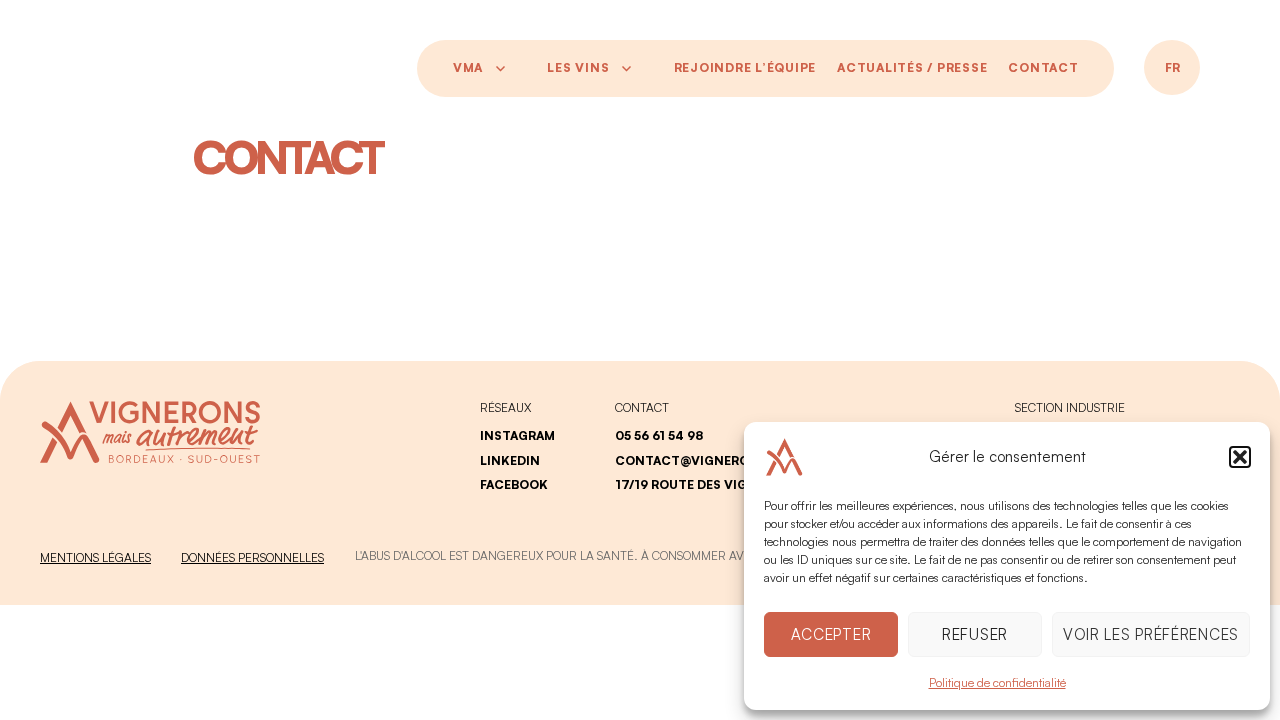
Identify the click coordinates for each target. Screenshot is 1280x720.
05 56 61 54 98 (659, 436)
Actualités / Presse (912, 67)
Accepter (831, 634)
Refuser (975, 634)
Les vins (578, 67)
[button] (1240, 457)
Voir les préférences (1151, 634)
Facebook (514, 485)
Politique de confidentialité (997, 682)
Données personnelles (252, 558)
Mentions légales (95, 558)
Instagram (517, 436)
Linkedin (510, 461)
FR (1172, 67)
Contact (1043, 67)
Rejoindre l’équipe (745, 67)
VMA (468, 67)
